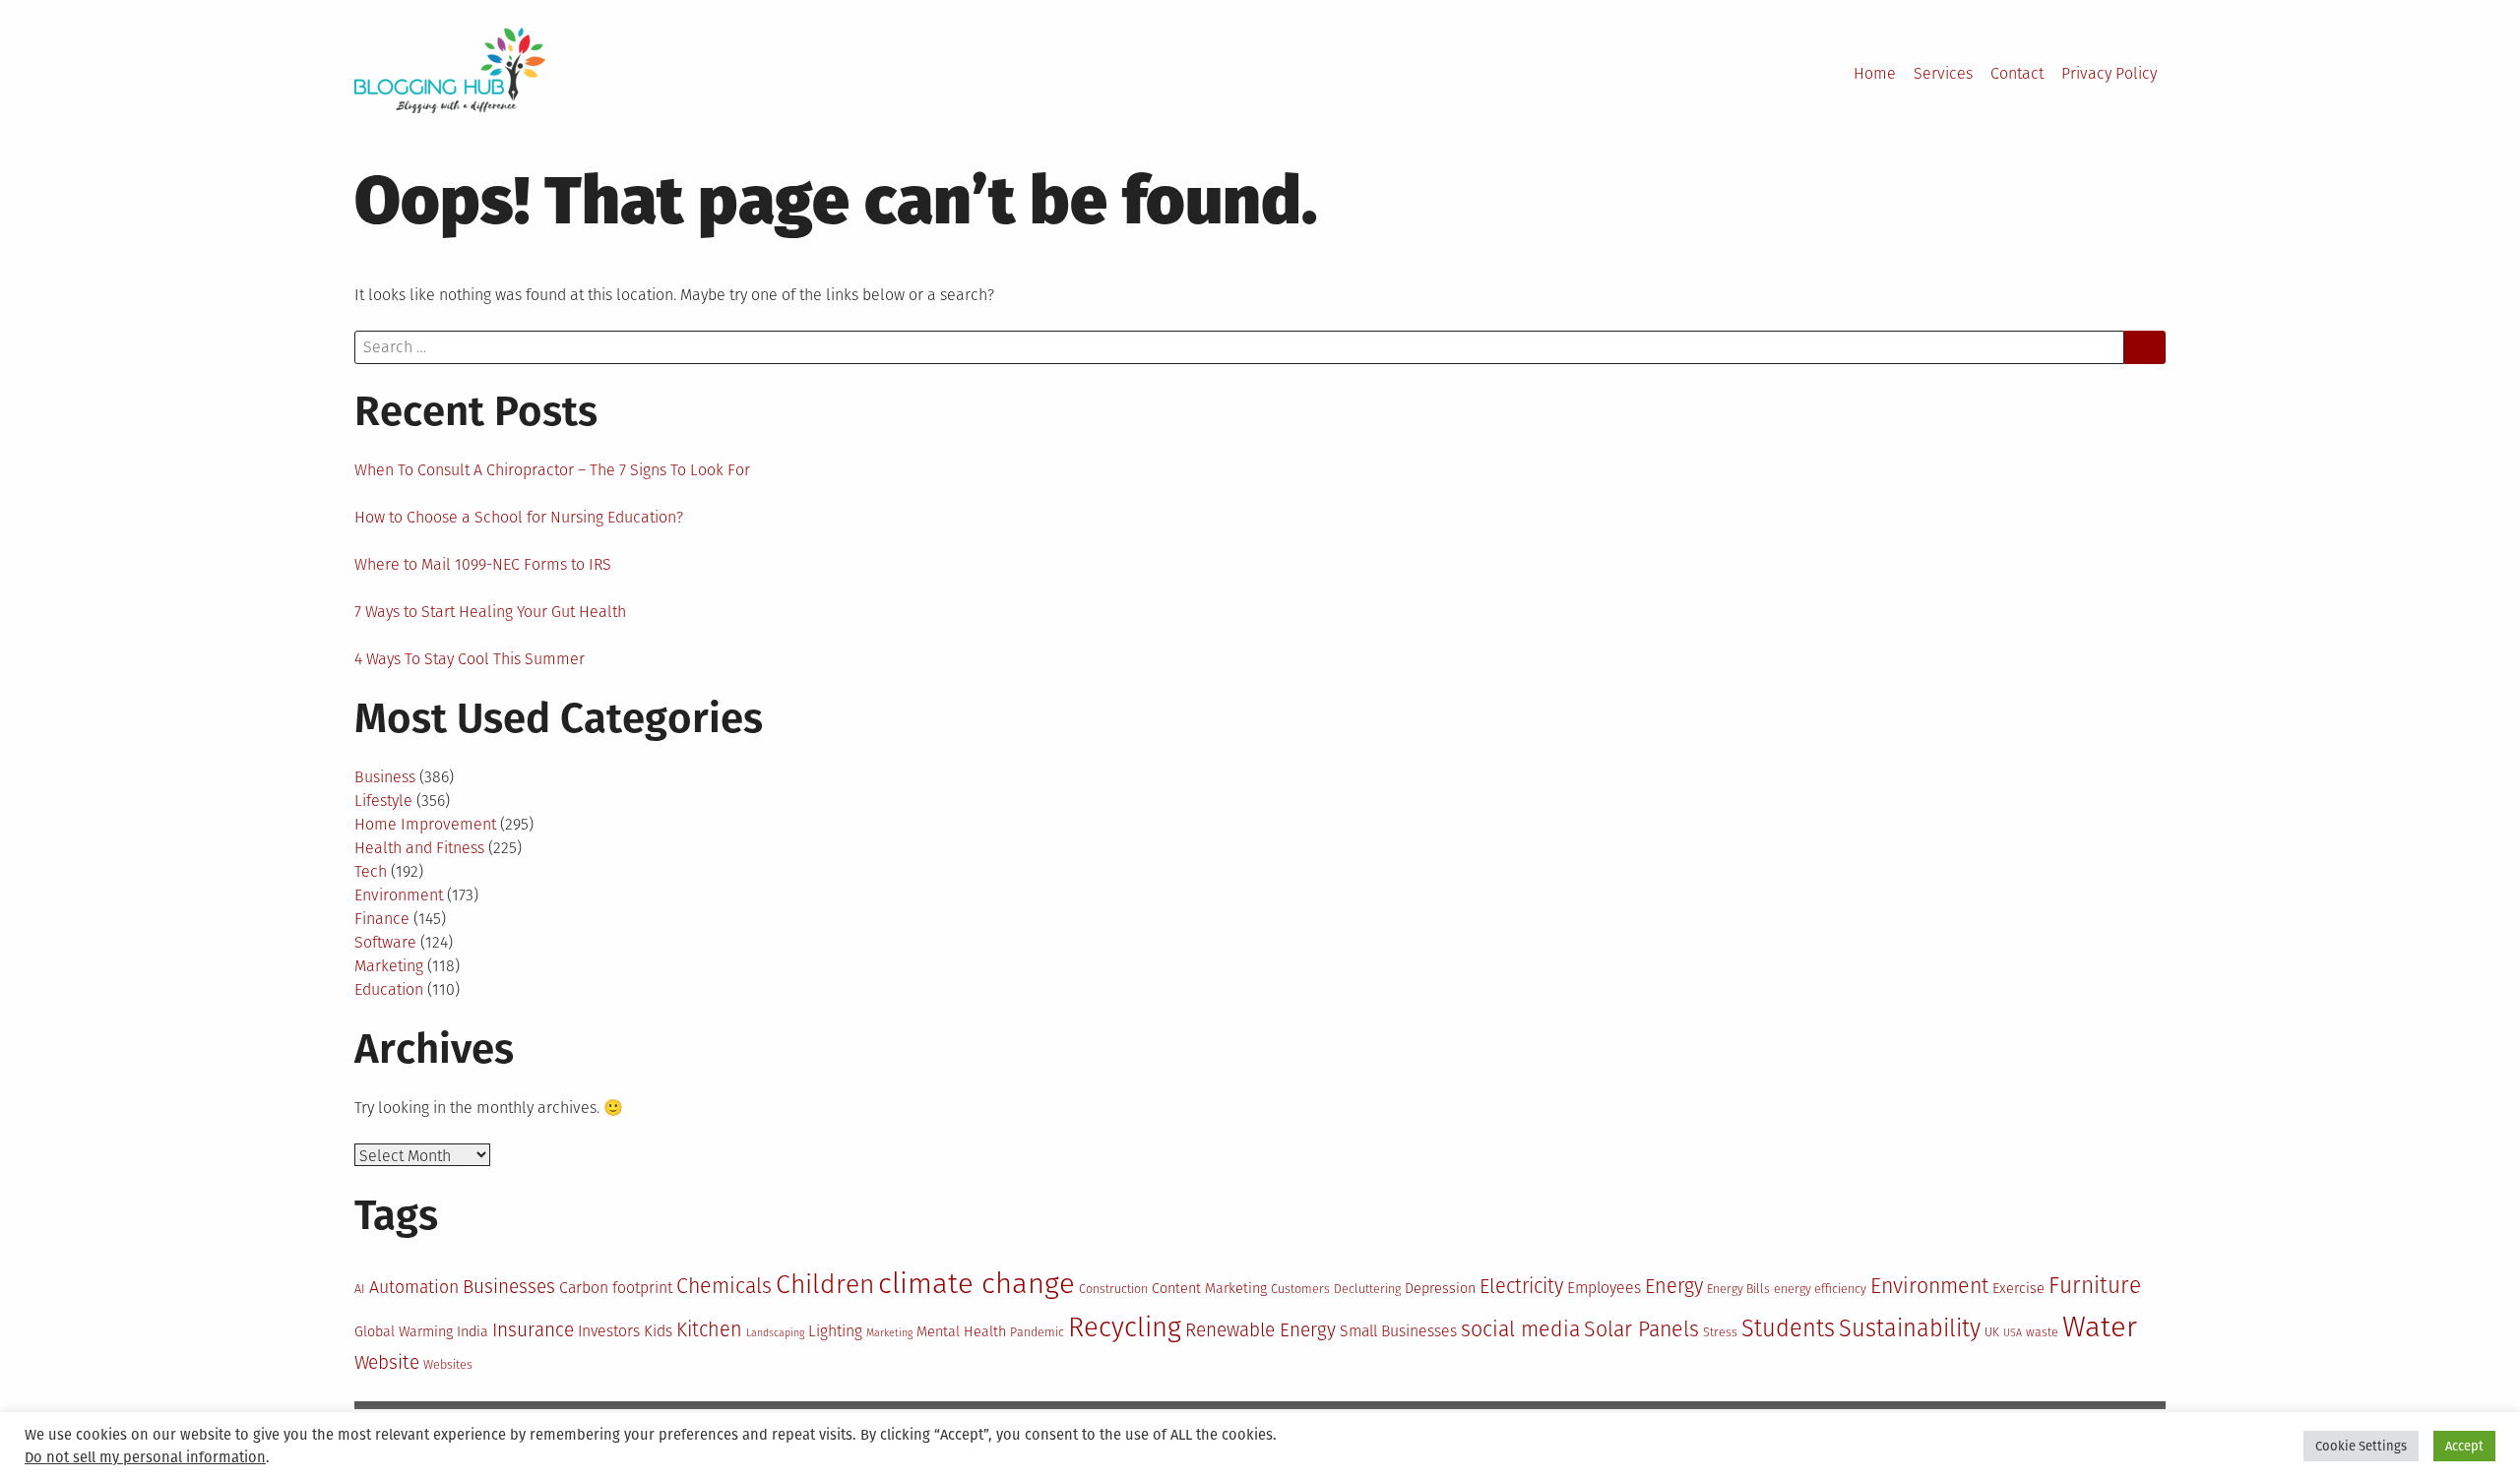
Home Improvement (425, 824)
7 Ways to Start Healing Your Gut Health (490, 612)
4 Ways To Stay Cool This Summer (470, 659)
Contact (2017, 73)
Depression (1440, 1289)
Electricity (1521, 1286)
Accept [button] (2464, 1446)
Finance (382, 919)
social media (1520, 1329)
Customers (1300, 1289)
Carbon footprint (616, 1288)
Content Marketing (1209, 1289)
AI (360, 1289)
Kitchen (709, 1329)
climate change (976, 1284)
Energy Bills (1738, 1289)
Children (825, 1284)
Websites (448, 1364)
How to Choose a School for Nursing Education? (519, 517)
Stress (1720, 1332)
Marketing (389, 966)
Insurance (533, 1330)
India (472, 1332)
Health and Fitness (419, 848)
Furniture (2095, 1286)
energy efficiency (1820, 1289)
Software (385, 942)
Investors (609, 1331)
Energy (1674, 1286)
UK (1992, 1332)
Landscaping (775, 1333)
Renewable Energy (1260, 1330)
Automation (414, 1287)
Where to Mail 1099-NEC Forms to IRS (483, 564)
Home (1875, 73)
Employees (1604, 1288)
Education (389, 989)
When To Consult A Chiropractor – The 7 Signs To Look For (552, 470)
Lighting (835, 1331)
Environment (399, 895)
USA (2013, 1333)
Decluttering (1367, 1289)
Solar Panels (1641, 1329)
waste (2042, 1332)
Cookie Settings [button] (2361, 1446)
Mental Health (961, 1332)
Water (2100, 1327)
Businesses (509, 1287)
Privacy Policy (2109, 73)
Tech (371, 871)
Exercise (2018, 1289)
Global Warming (404, 1332)
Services (1943, 73)
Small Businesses (1398, 1331)
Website (387, 1362)
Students (1788, 1328)
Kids (658, 1331)
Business (385, 777)
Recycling (1125, 1327)
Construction (1113, 1289)
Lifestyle (383, 801)
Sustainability (1910, 1328)
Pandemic (1037, 1332)
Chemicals (724, 1286)
